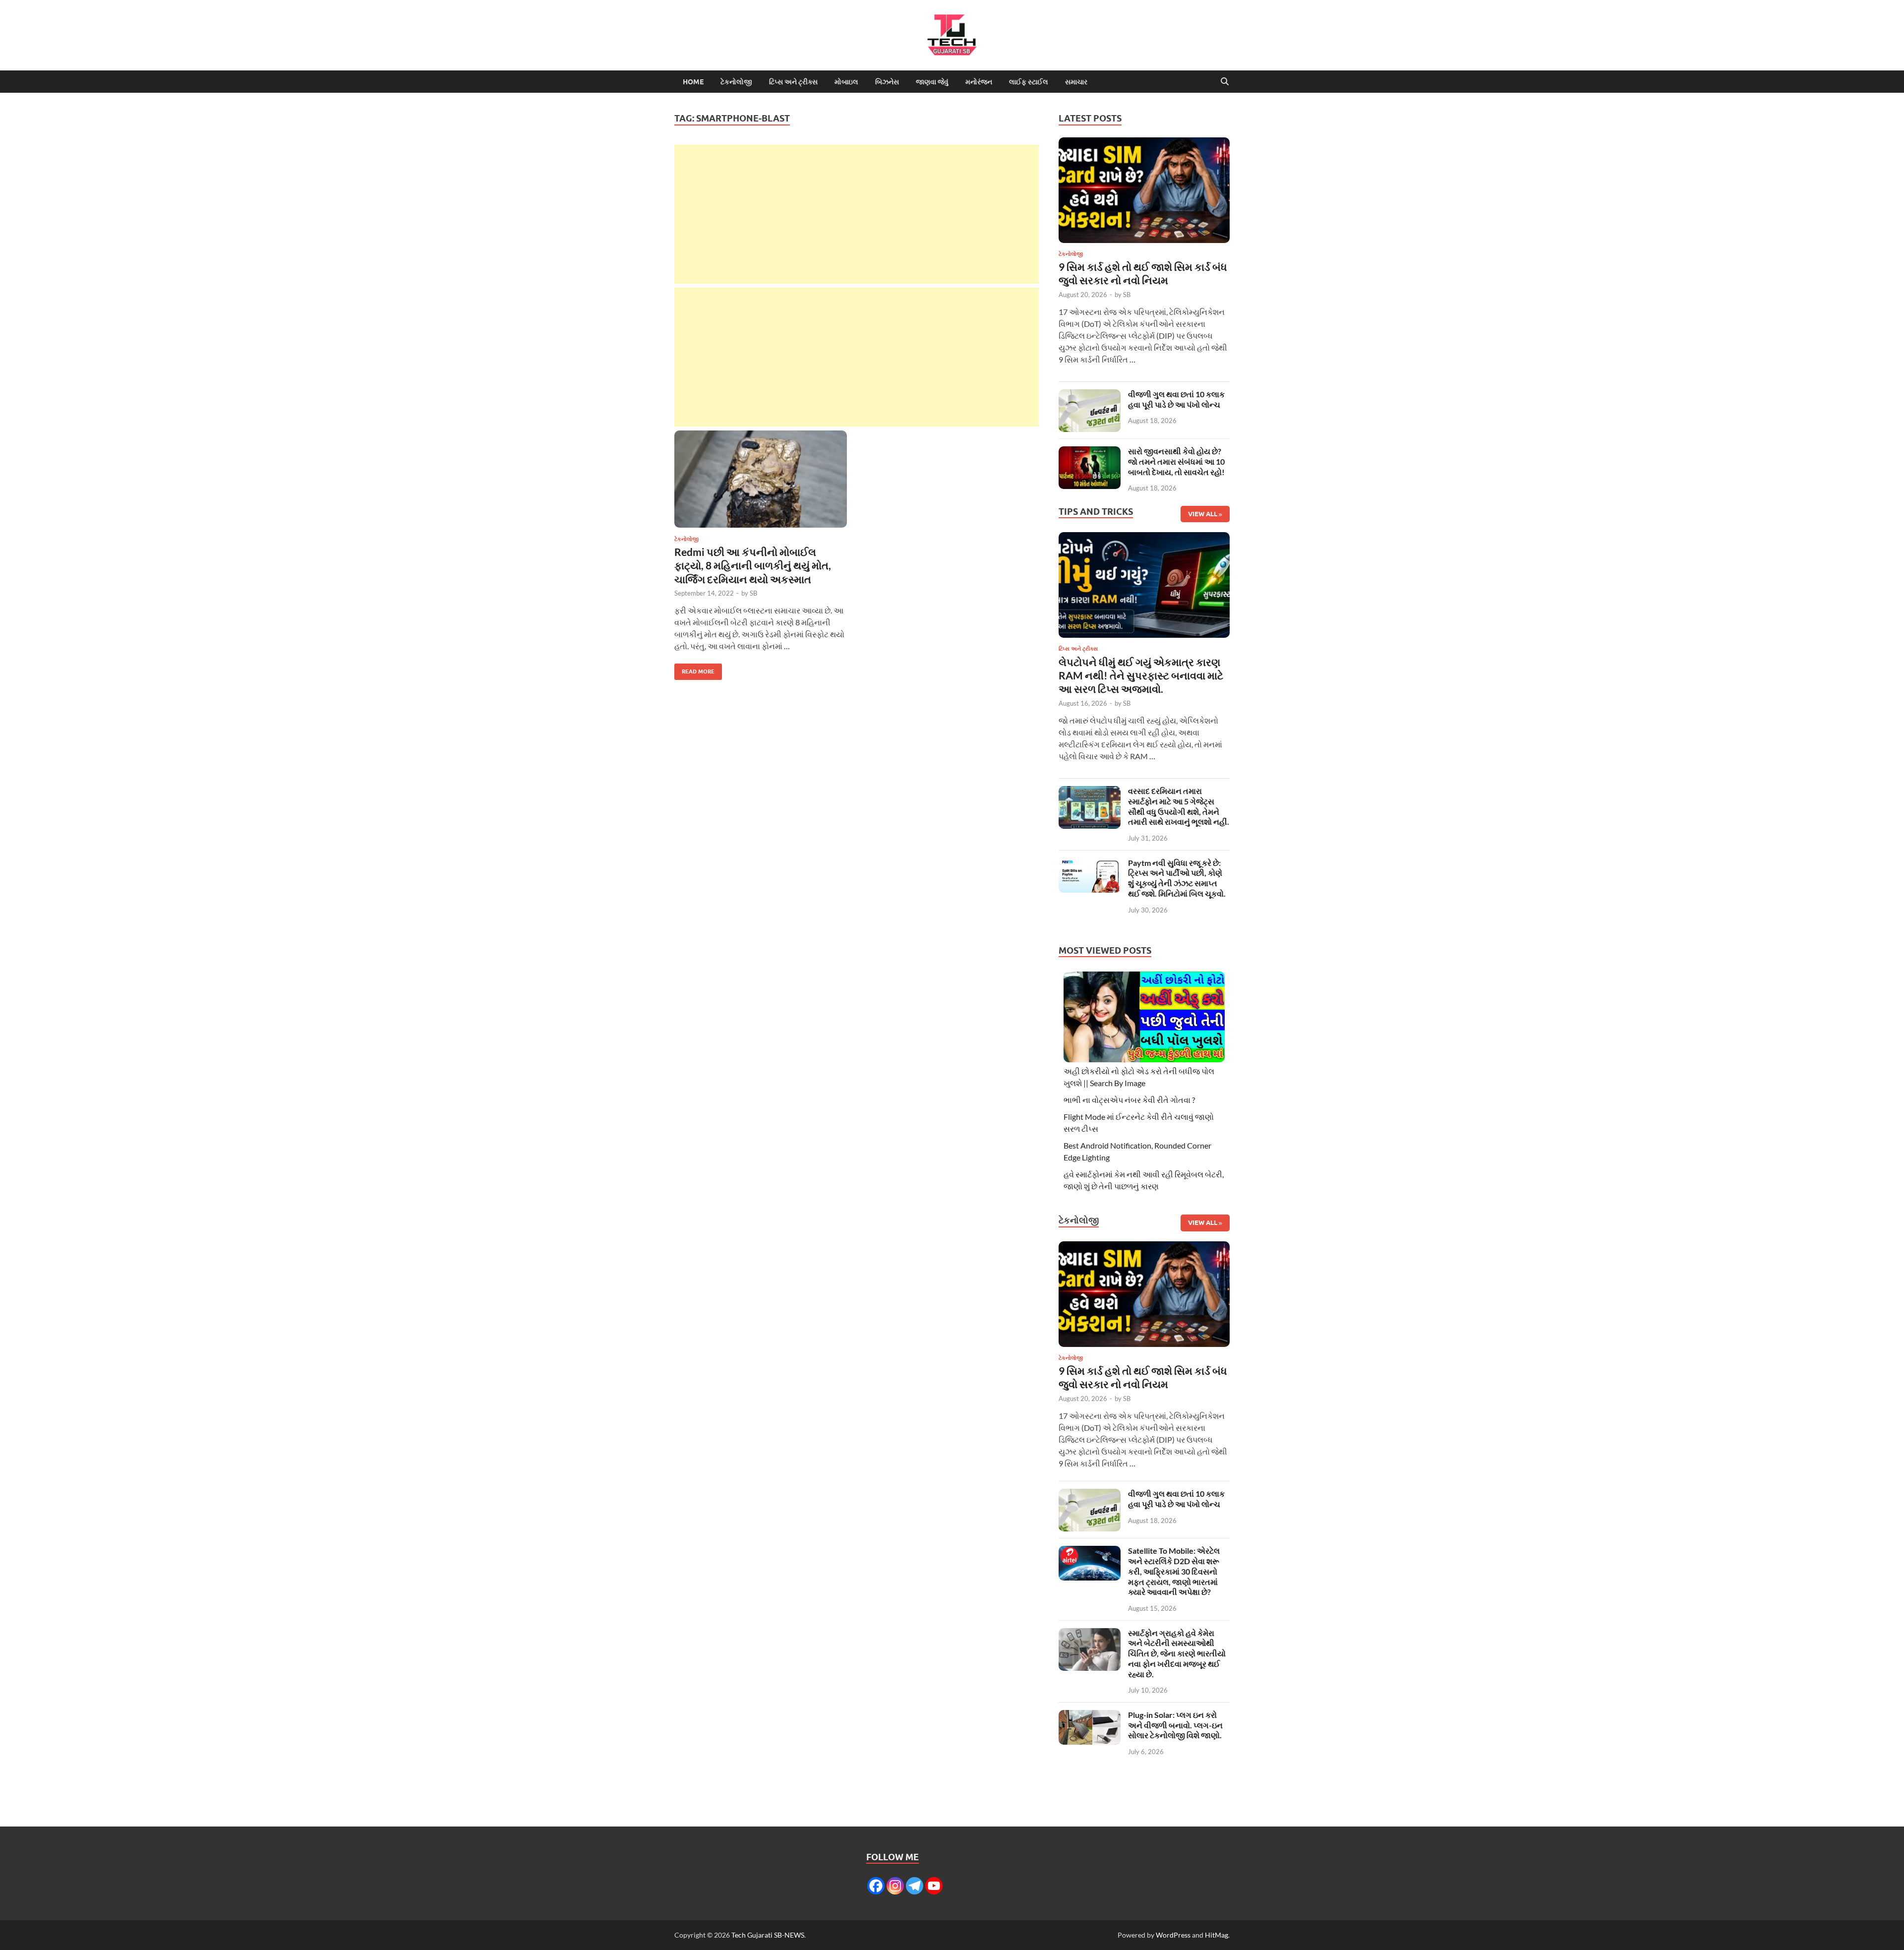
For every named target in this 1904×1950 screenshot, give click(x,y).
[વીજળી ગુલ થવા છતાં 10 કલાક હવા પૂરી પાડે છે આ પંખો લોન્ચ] (1090, 395)
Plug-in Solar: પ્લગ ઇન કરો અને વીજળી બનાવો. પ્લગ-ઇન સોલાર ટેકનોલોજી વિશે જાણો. (1175, 1725)
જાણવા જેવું (932, 82)
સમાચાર (1076, 82)
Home (693, 82)
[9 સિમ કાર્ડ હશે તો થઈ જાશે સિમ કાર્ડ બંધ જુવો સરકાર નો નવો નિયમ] (1144, 193)
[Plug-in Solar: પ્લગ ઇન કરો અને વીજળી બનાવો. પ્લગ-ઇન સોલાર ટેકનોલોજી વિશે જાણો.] (1090, 1716)
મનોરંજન (979, 82)
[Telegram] (915, 1886)
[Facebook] (876, 1886)
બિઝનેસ (887, 82)
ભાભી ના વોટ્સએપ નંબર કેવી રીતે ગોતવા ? (1129, 1100)
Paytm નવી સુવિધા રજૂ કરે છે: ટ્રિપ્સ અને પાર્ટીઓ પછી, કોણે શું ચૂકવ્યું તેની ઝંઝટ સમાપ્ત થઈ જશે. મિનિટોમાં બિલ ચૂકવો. (1177, 878)
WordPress (1173, 1935)
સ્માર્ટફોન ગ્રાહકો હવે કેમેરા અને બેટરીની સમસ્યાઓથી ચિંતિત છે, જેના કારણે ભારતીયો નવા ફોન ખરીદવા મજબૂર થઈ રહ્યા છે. (1177, 1653)
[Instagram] (895, 1886)
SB (753, 593)
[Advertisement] (857, 214)
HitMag (1217, 1935)
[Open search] (1225, 82)
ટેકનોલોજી (736, 82)
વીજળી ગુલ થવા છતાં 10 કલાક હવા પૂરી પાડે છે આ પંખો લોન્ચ (1176, 399)
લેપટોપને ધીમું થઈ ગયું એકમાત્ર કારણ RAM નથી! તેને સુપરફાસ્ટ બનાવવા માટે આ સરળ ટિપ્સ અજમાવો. (1141, 675)
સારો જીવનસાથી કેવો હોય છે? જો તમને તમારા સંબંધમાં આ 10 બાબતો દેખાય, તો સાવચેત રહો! (1176, 461)
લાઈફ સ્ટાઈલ (1029, 82)
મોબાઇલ (846, 82)
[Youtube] (934, 1886)
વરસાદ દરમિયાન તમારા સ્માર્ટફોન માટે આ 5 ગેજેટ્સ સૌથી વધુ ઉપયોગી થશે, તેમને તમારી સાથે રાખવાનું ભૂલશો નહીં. (1179, 806)
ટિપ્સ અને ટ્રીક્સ (793, 82)
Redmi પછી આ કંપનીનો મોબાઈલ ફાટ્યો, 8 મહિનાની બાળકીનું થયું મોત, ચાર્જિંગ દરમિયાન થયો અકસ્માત (753, 565)
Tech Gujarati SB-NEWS (768, 1935)
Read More (694, 669)
